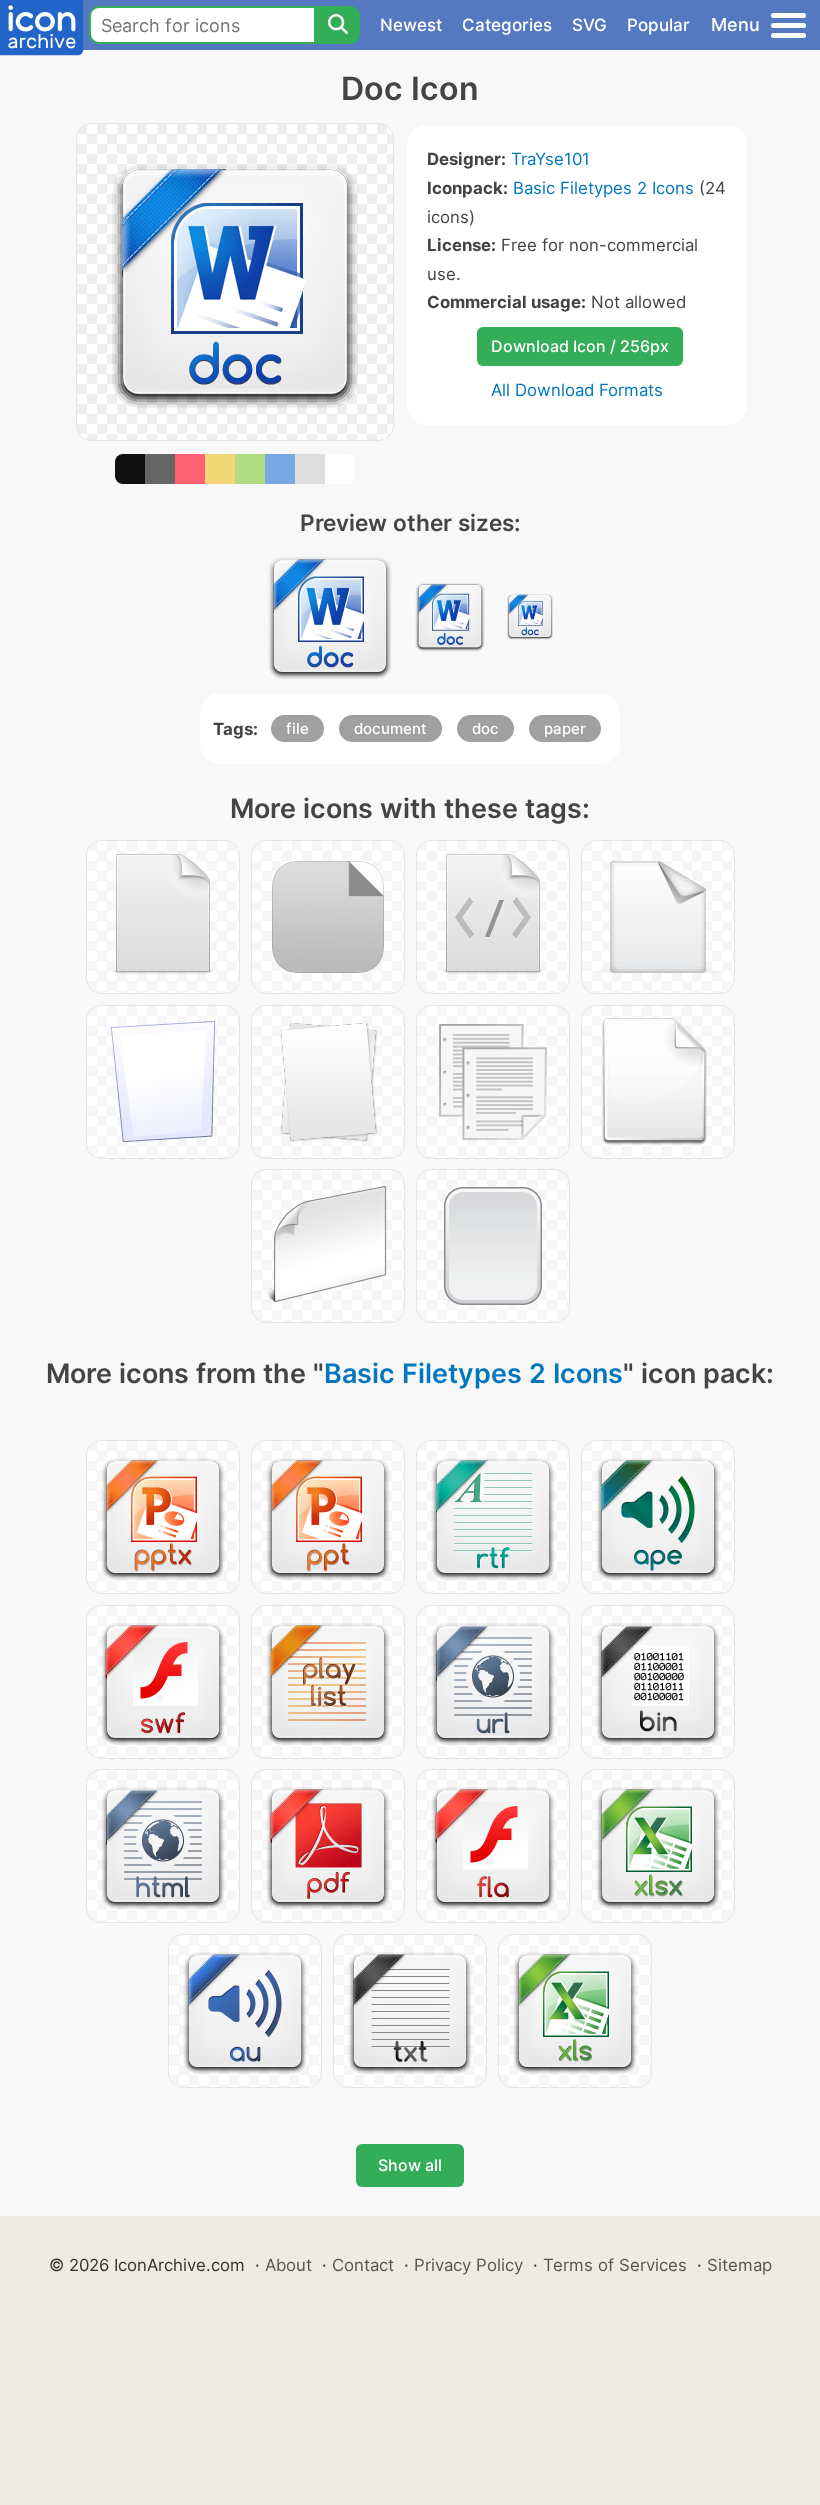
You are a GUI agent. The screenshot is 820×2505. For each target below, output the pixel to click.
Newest (411, 25)
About (288, 2265)
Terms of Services (615, 2265)
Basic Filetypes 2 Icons (603, 188)
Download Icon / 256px (580, 346)
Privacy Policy (468, 2265)
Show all (410, 2165)
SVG (589, 25)
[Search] (337, 25)
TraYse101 (550, 159)
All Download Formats (577, 390)
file (297, 728)
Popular (658, 25)
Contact (363, 2265)
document (390, 728)
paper (565, 728)
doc (485, 728)
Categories (507, 25)
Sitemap (739, 2265)
